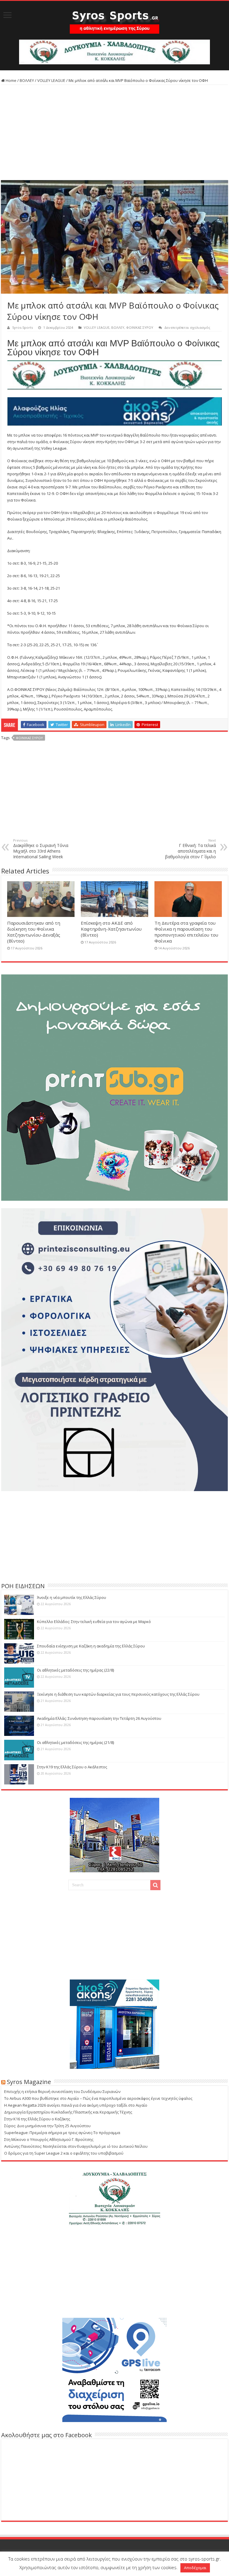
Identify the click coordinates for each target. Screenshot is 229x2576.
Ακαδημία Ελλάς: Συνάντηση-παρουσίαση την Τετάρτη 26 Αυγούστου (99, 1718)
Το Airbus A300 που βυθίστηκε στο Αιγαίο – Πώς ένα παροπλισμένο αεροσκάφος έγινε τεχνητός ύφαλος (98, 2098)
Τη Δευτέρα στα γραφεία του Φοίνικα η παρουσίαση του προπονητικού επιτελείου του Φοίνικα (186, 932)
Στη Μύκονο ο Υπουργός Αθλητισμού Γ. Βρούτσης (49, 2139)
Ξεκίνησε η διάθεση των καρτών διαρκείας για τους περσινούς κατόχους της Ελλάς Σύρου (118, 1694)
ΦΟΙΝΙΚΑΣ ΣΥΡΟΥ (140, 327)
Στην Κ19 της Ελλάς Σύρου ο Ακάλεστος (72, 1767)
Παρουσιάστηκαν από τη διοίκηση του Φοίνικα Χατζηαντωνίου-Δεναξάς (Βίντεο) (34, 932)
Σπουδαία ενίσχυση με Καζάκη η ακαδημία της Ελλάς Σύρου (91, 1646)
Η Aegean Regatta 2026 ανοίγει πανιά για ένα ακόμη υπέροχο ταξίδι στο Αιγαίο (76, 2105)
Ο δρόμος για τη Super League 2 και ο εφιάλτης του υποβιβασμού (64, 2153)
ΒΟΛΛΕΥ (27, 80)
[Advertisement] (114, 133)
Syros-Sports (23, 327)
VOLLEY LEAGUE (51, 80)
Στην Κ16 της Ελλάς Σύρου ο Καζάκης (37, 2119)
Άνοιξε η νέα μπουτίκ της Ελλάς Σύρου (72, 1597)
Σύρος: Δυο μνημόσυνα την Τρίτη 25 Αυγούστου (47, 2126)
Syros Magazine (29, 2082)
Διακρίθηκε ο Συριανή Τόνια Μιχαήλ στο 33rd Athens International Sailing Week (41, 849)
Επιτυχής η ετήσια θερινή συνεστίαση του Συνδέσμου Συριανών (62, 2091)
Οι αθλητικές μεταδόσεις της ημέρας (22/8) (75, 1670)
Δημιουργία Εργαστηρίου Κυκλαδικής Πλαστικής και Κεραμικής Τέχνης (68, 2112)
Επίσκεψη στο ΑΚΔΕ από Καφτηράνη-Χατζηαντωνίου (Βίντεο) (111, 929)
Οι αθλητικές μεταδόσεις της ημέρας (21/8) (75, 1742)
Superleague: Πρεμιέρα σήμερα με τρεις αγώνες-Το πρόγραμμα (62, 2133)
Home (11, 80)
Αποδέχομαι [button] (195, 2568)
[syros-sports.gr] (114, 18)
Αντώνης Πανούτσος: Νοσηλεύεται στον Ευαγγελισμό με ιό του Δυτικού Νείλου (76, 2146)
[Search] (155, 1885)
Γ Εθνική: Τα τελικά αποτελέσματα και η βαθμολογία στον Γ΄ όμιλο (191, 849)
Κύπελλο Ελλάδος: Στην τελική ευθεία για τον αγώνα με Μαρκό (94, 1622)
